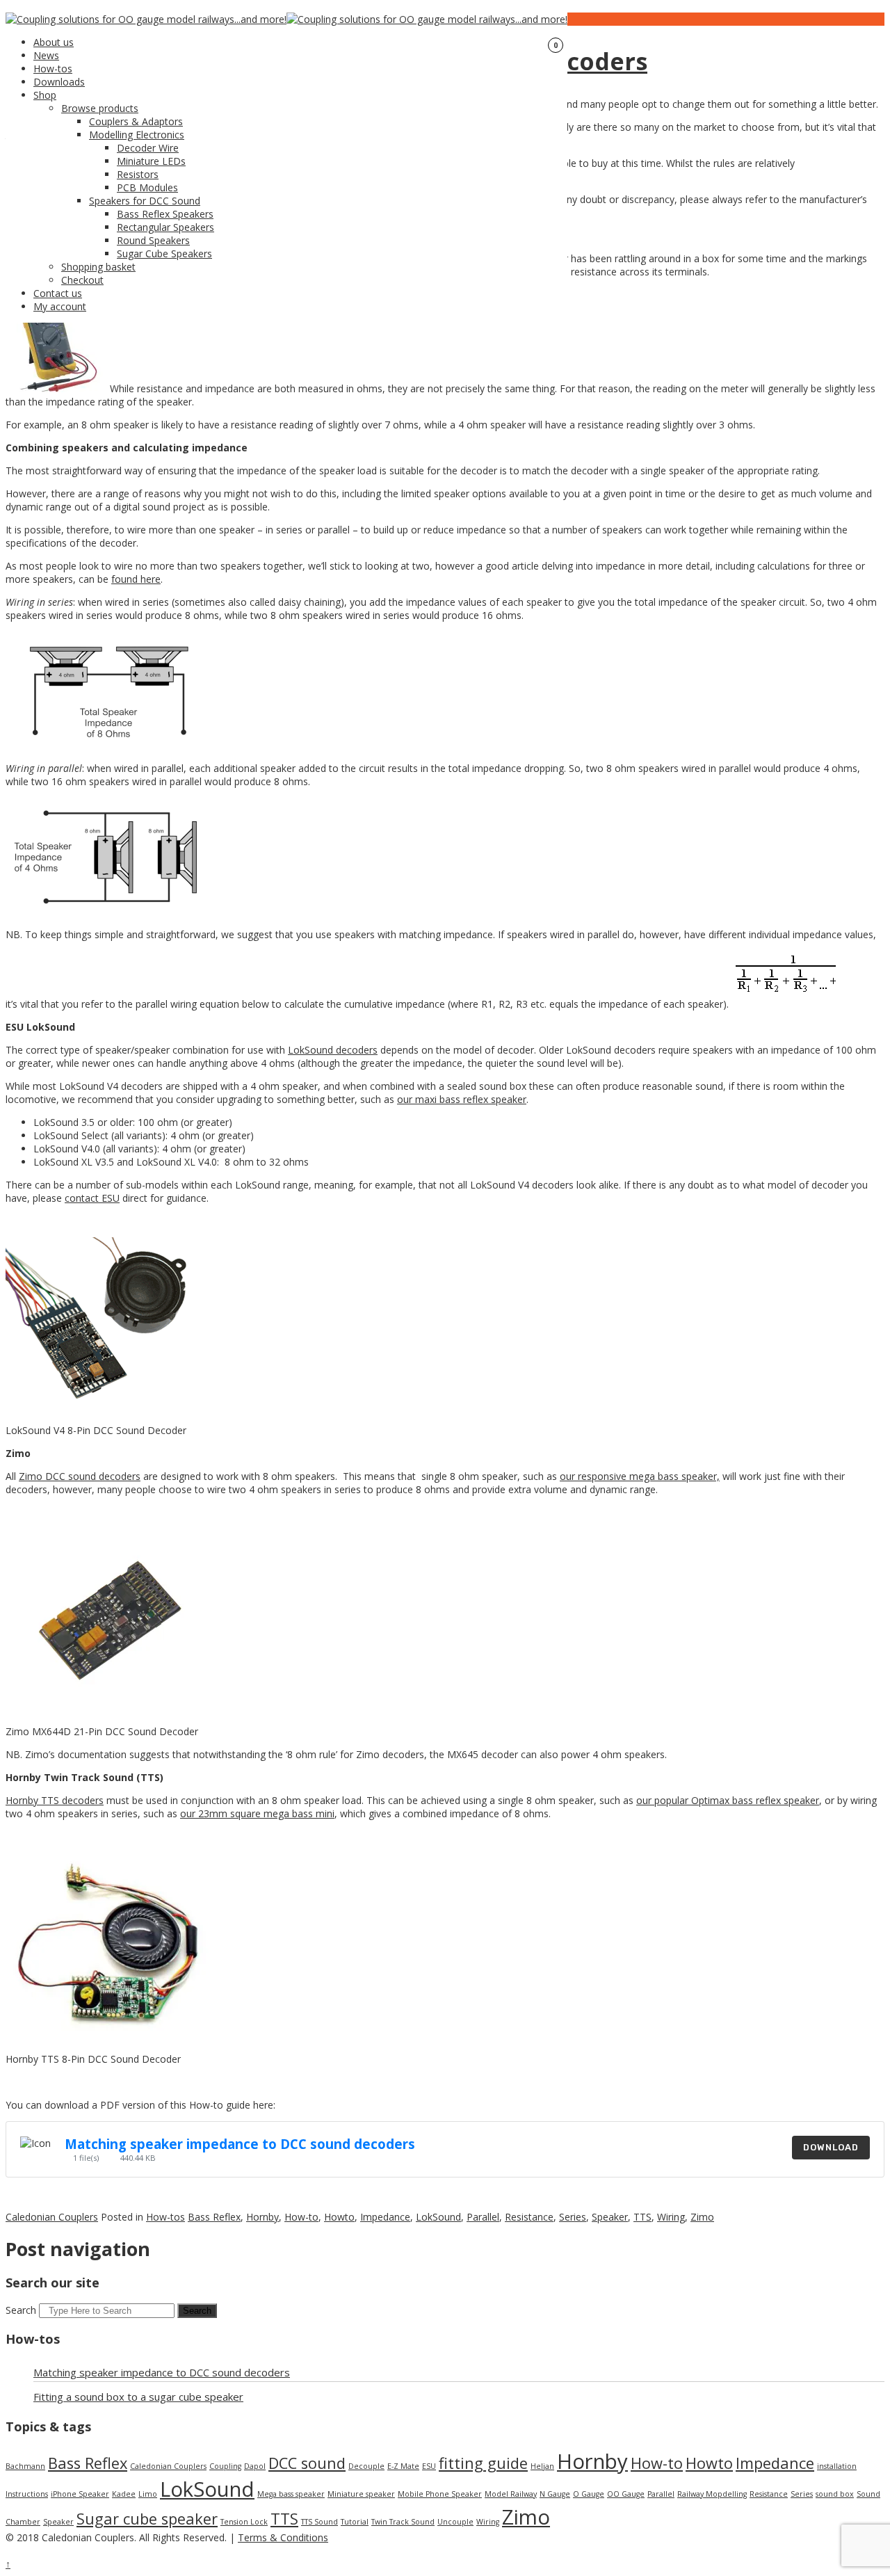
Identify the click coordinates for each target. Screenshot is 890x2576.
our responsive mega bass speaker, (640, 1476)
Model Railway (511, 2494)
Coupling (225, 2466)
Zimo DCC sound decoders (80, 1476)
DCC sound (307, 2463)
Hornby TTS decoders (55, 1800)
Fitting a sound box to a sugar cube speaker (138, 2397)
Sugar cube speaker (147, 2519)
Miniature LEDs (151, 161)
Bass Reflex (214, 2217)
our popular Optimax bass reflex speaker (728, 1800)
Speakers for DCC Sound (145, 201)
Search (21, 2310)
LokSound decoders (333, 1050)
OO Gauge (626, 2494)
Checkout (82, 280)
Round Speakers (153, 240)
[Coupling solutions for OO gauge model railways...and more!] (146, 19)
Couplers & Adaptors (136, 121)
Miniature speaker (361, 2494)
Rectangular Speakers (165, 227)
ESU (429, 2466)
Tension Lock (244, 2522)
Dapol (255, 2466)
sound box (835, 2494)
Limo (148, 2494)
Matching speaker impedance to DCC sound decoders (240, 2144)
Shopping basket (98, 267)
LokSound (438, 2217)
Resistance (529, 2217)
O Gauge (589, 2494)
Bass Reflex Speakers (165, 214)
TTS (642, 2217)
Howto (339, 2217)
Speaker (610, 2217)
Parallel (483, 2217)
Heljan (542, 2466)
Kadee (124, 2494)
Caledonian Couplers (52, 2217)
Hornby (262, 2217)
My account (60, 306)
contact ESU (92, 1198)
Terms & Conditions (283, 2537)
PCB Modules (147, 187)
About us (54, 42)
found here (136, 579)
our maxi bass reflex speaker (462, 1099)
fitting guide (483, 2463)
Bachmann (25, 2466)
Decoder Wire (148, 148)
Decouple (366, 2466)
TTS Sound (319, 2522)
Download (831, 2147)
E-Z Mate (403, 2466)
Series (573, 2217)
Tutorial (355, 2522)
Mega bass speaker (291, 2494)
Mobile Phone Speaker (440, 2494)
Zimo (702, 2217)
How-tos (53, 69)
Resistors (138, 174)
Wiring (671, 2217)
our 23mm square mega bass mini (257, 1813)
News (46, 55)
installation (837, 2466)
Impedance (385, 2217)
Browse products (100, 108)
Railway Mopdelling (712, 2494)
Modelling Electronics (137, 135)
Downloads (59, 82)
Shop (45, 95)
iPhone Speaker (80, 2494)
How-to (301, 2217)
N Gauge (555, 2494)
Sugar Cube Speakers (164, 253)
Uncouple (455, 2522)
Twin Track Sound (403, 2522)
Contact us (58, 293)
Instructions (27, 2494)
